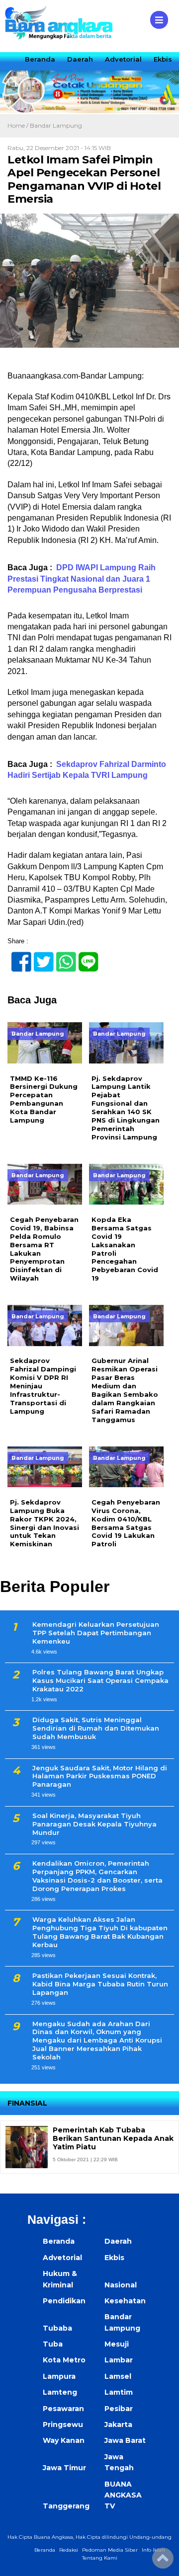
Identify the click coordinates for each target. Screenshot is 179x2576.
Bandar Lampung (56, 125)
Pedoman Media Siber (110, 2550)
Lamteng (60, 2392)
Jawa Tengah (119, 2462)
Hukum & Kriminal (60, 2279)
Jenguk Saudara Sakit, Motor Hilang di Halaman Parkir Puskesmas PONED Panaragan (100, 1776)
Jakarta (118, 2424)
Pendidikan (64, 2301)
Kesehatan (125, 2301)
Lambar (119, 2360)
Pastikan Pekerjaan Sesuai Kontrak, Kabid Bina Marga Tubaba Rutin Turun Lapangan (100, 1984)
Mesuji (117, 2344)
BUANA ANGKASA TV (123, 2495)
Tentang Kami (100, 2558)
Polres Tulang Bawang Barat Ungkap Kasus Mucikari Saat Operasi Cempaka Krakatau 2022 (100, 1680)
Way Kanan (64, 2440)
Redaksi (69, 2550)
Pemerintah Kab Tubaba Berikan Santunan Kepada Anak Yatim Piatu (113, 2138)
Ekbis (163, 59)
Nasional (121, 2285)
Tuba (53, 2344)
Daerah (80, 59)
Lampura (59, 2376)
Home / (19, 125)
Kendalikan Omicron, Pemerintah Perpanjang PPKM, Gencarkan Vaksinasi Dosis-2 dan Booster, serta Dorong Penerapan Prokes (97, 1876)
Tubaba (57, 2328)
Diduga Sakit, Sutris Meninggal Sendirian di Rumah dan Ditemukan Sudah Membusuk (96, 1728)
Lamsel (118, 2376)
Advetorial (123, 59)
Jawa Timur (64, 2468)
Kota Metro (64, 2360)
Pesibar (119, 2409)
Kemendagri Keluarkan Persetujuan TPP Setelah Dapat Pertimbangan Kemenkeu (96, 1633)
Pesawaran (63, 2409)
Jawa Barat (125, 2440)
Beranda (40, 59)
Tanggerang (66, 2506)
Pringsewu (63, 2424)
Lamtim (119, 2392)
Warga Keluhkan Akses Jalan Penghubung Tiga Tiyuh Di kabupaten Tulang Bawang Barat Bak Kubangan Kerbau (100, 1932)
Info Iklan (153, 2550)
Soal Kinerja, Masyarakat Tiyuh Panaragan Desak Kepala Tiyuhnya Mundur (94, 1824)
